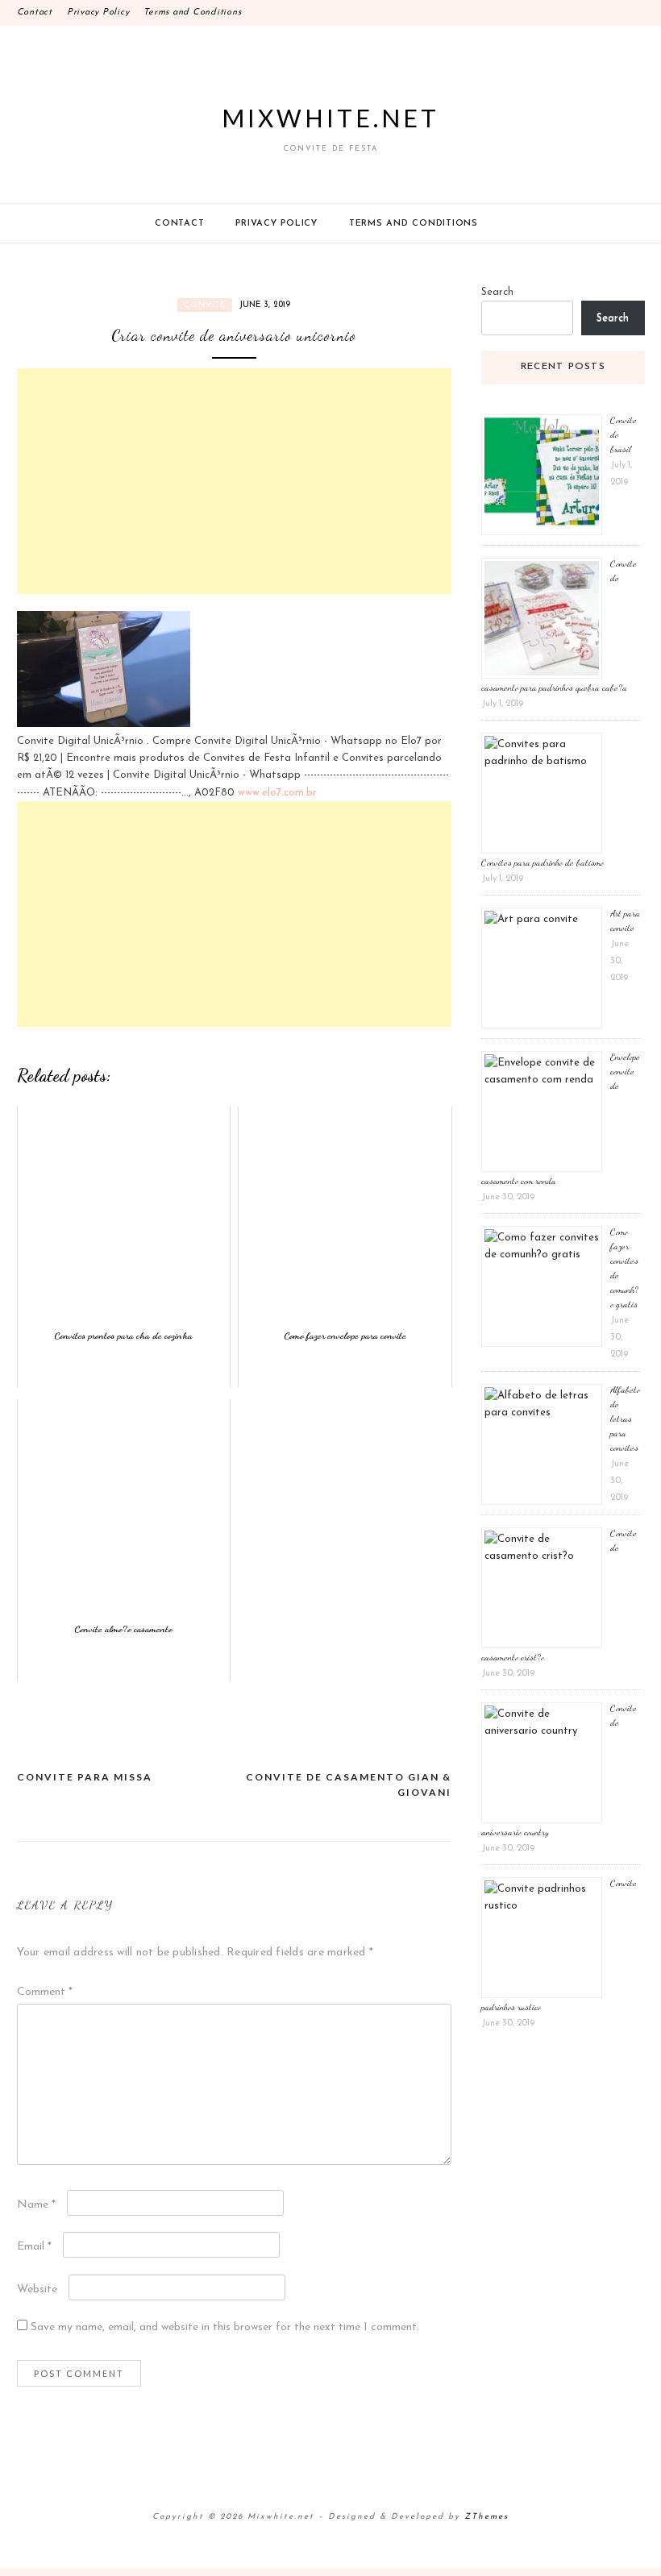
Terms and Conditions (192, 12)
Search (497, 292)
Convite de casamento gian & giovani (349, 1785)
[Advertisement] (234, 481)
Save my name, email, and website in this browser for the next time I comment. (225, 2327)
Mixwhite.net (330, 118)
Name (36, 2205)
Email (34, 2247)
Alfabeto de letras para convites (625, 1419)
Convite (205, 305)
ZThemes (486, 2517)
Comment (45, 1992)
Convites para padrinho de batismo (543, 862)
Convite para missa (85, 1777)
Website (37, 2289)
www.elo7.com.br (277, 793)
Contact (35, 12)
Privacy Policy (98, 12)
